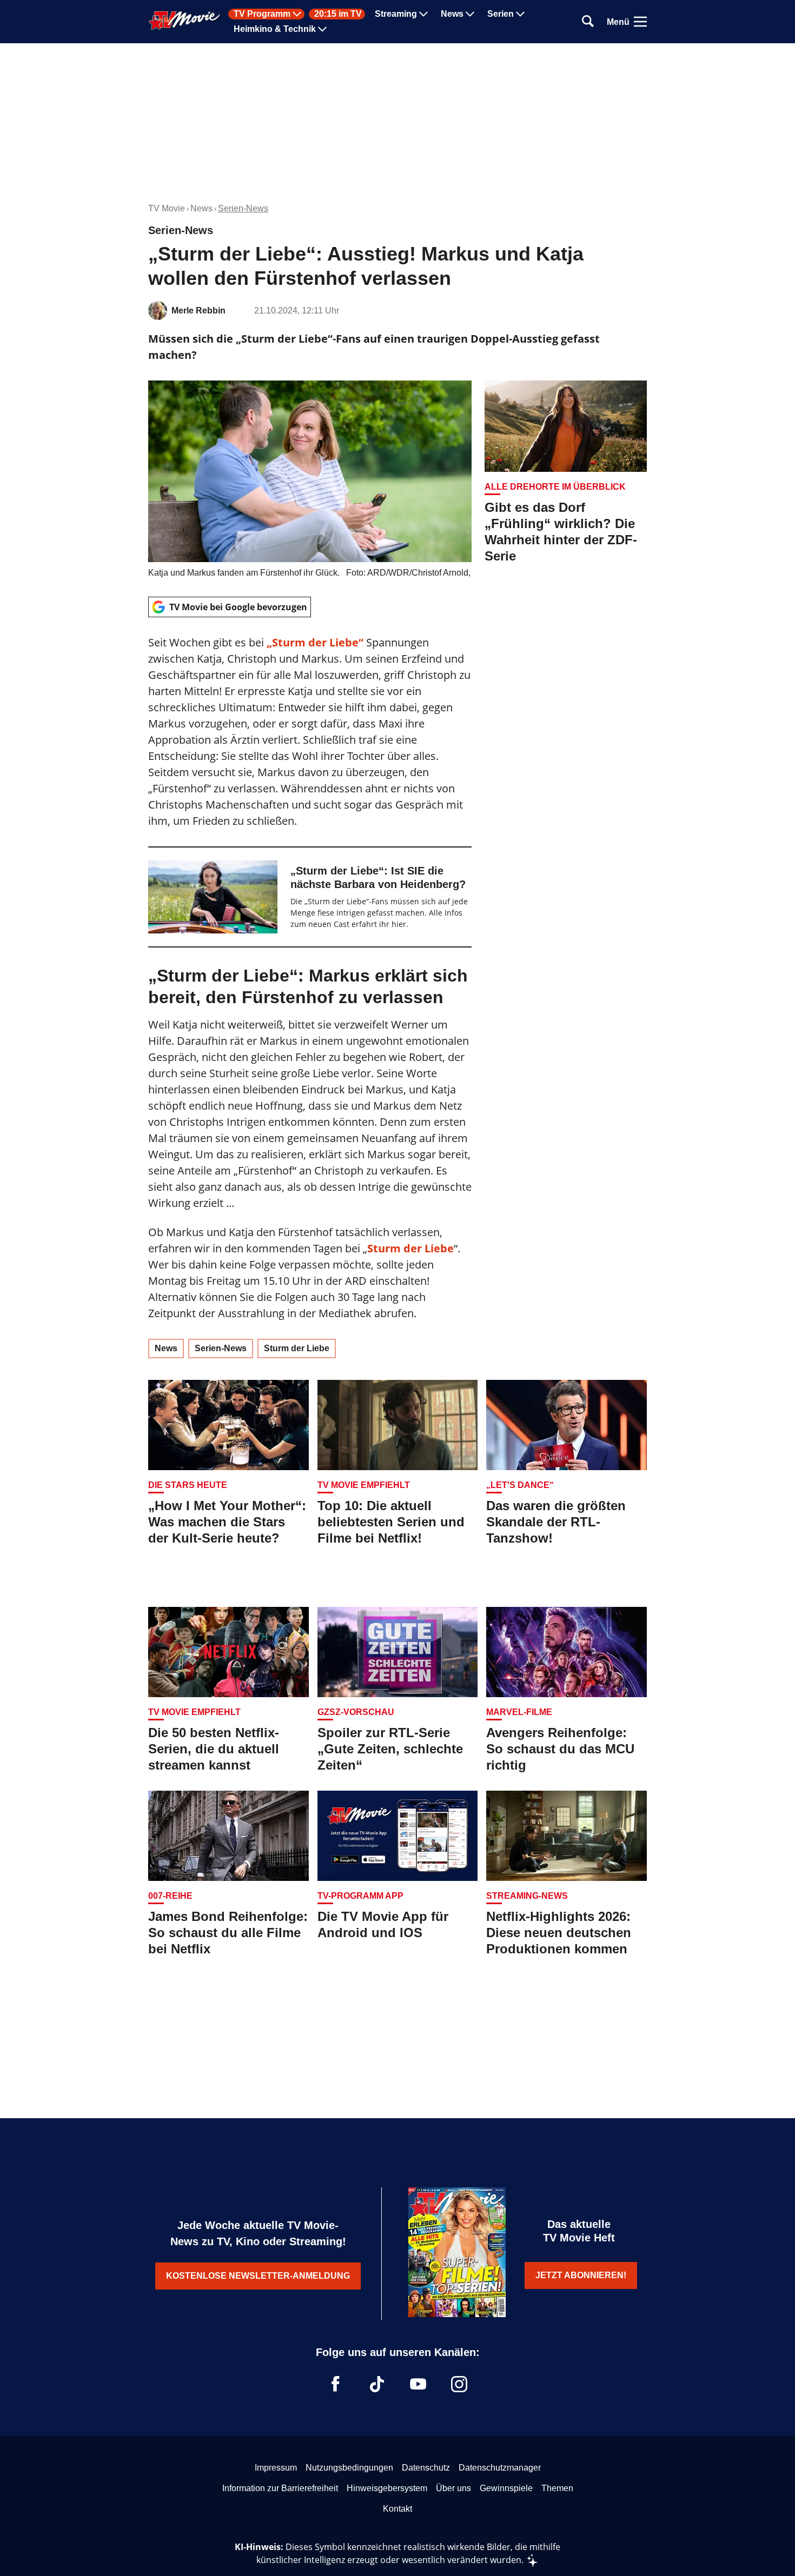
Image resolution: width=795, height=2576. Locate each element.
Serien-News (243, 208)
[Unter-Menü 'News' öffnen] (470, 14)
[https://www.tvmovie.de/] (184, 21)
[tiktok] (377, 2384)
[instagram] (459, 2384)
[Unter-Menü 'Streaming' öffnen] (423, 14)
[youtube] (418, 2384)
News (452, 14)
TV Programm (262, 14)
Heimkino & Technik (275, 29)
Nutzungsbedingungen (349, 2468)
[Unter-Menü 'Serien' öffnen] (520, 14)
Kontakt (398, 2509)
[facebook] (336, 2384)
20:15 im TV (338, 14)
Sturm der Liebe (410, 1248)
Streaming (396, 14)
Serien (501, 14)
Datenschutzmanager (500, 2468)
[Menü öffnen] (640, 22)
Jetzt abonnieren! (581, 2275)
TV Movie (167, 208)
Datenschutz (426, 2468)
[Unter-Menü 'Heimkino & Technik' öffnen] (322, 29)
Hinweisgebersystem (387, 2488)
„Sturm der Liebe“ (315, 642)
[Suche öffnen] (588, 22)
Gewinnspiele (506, 2488)
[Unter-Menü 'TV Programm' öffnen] (297, 14)
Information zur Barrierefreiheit (280, 2488)
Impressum (276, 2468)
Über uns (453, 2488)
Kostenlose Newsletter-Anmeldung (258, 2276)
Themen (557, 2488)
